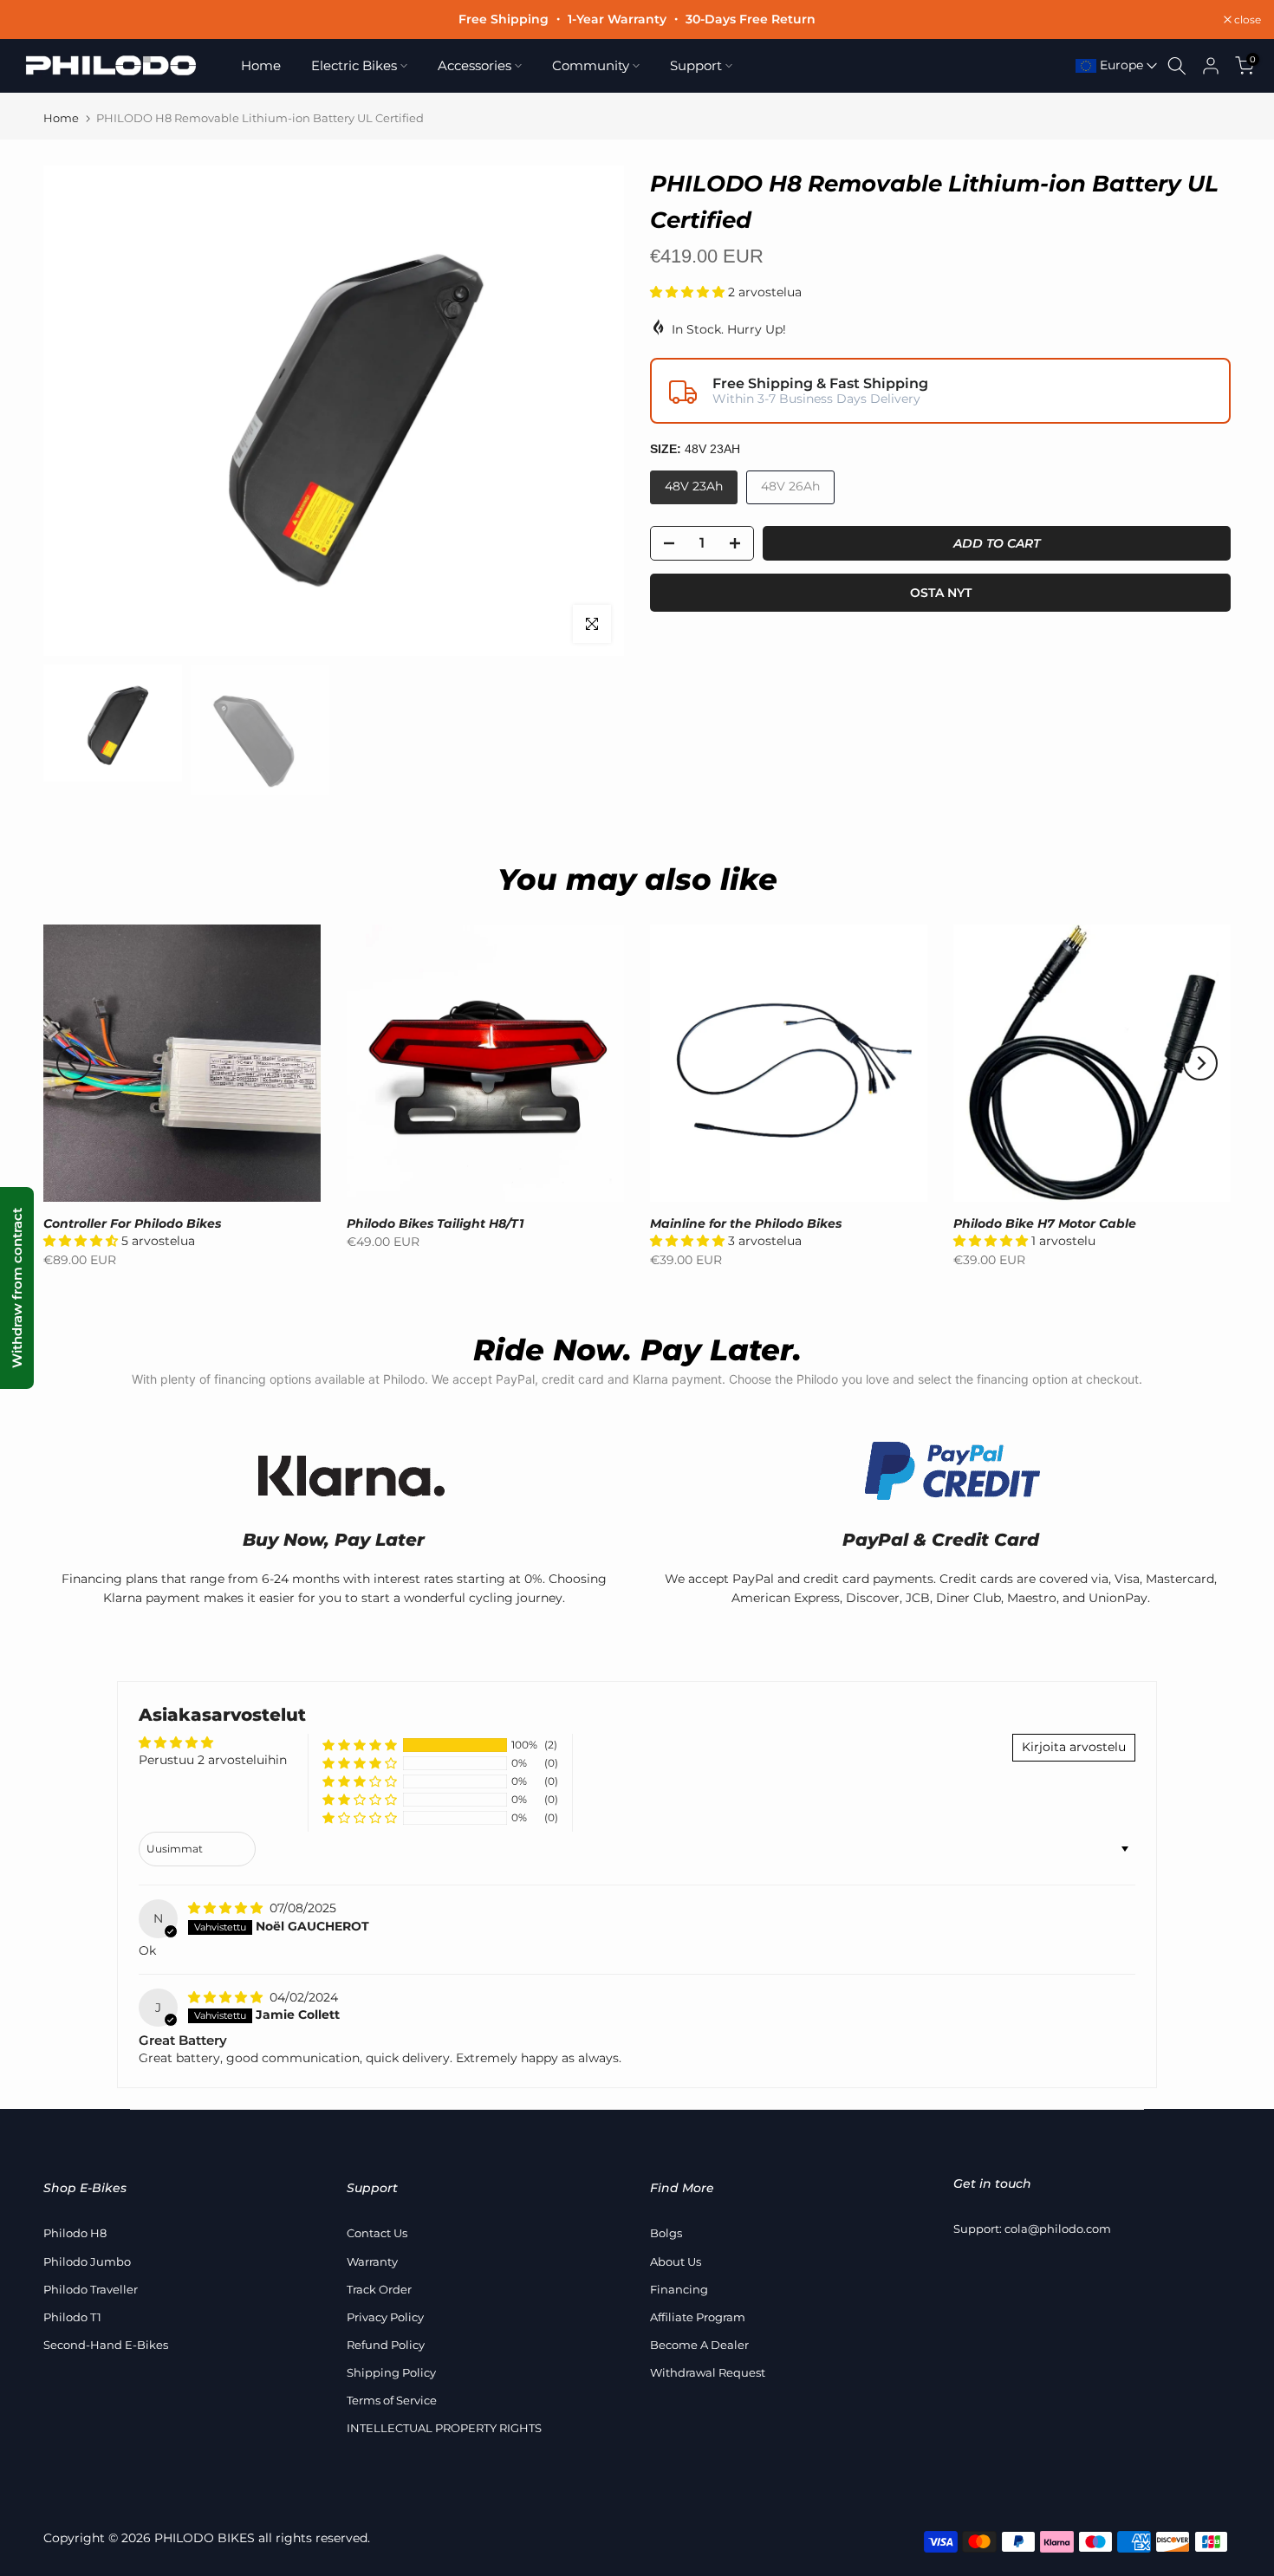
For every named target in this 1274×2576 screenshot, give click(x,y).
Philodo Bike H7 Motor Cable (1045, 1223)
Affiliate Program (698, 2317)
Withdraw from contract (17, 1288)
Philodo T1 (72, 2317)
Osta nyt (941, 593)
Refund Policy (386, 2345)
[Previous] (74, 1063)
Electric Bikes (354, 65)
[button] (689, 292)
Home (261, 65)
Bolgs (666, 2233)
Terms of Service (392, 2400)
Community (591, 65)
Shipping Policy (391, 2372)
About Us (676, 2261)
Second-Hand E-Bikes (106, 2345)
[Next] (1200, 1063)
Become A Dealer (699, 2345)
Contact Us (377, 2233)
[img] (227, 1908)
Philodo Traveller (91, 2289)
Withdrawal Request (708, 2372)
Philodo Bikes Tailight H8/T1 (435, 1223)
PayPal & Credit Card (941, 1540)
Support (696, 65)
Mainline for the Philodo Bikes (746, 1223)
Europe (1120, 65)
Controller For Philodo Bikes (132, 1223)
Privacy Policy (385, 2317)
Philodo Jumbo (87, 2261)
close (36, 20)
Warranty (372, 2261)
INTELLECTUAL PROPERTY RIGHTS (444, 2428)
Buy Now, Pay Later (334, 1540)
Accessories (474, 65)
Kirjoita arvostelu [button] (1074, 1747)
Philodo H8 (75, 2233)
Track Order (379, 2289)
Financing (679, 2289)
